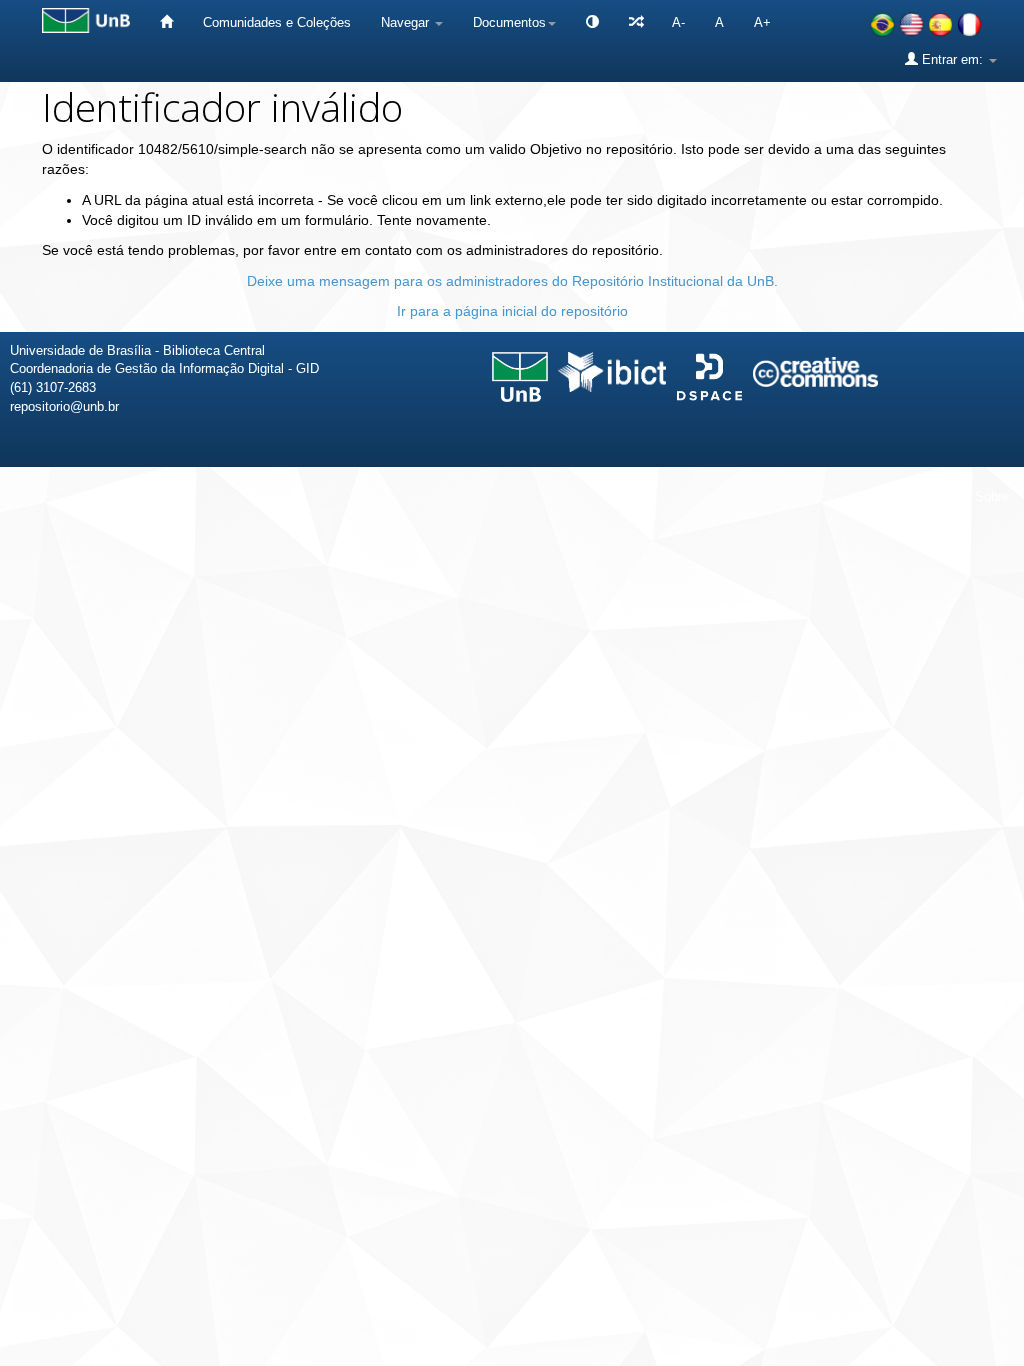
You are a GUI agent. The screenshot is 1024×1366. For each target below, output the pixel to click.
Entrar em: (952, 59)
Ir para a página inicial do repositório (512, 311)
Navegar (407, 22)
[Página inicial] (166, 22)
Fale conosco (906, 496)
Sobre (992, 496)
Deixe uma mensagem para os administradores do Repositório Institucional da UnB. (512, 281)
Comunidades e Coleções (277, 22)
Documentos (509, 22)
